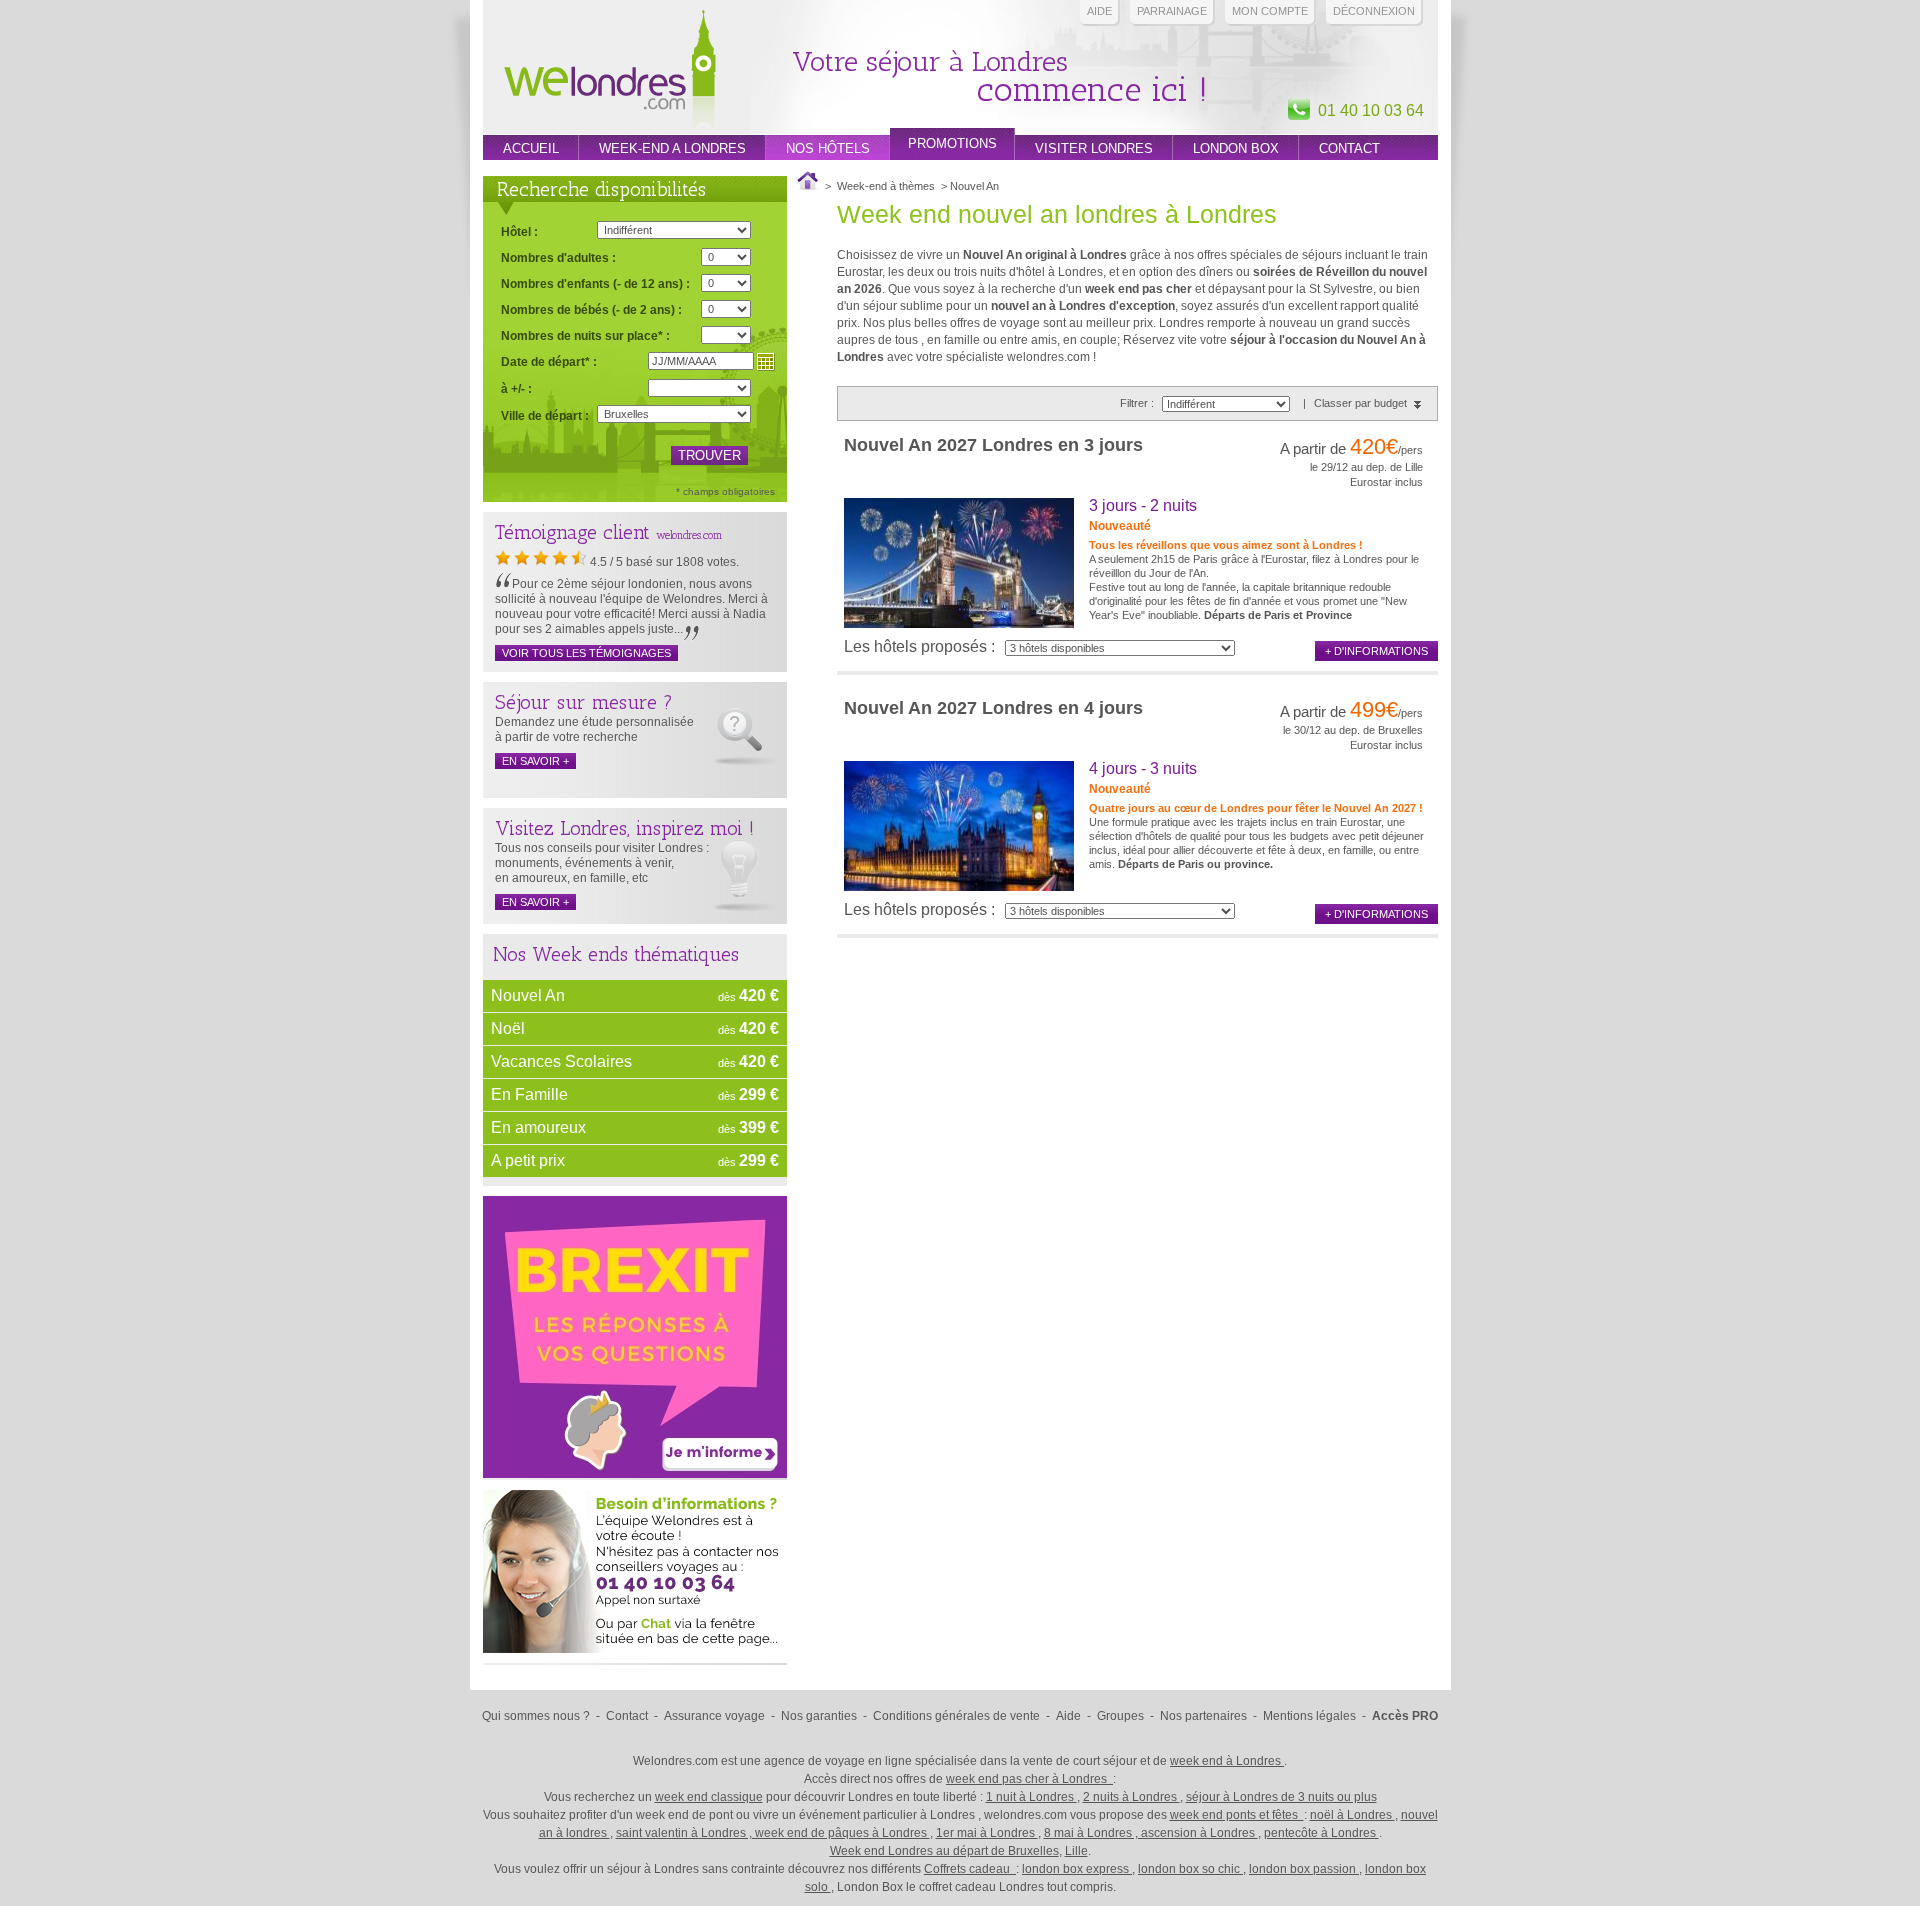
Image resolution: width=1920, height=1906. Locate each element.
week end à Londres (1227, 1761)
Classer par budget (1360, 403)
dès (748, 996)
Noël (508, 1028)
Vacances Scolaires (561, 1061)
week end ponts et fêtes (1237, 1815)
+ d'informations (1376, 651)
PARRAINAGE (1172, 11)
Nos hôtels (828, 148)
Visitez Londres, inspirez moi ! (624, 828)
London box (1236, 148)
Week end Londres (610, 71)
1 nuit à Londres (1031, 1797)
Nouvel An (528, 995)
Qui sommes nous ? (536, 1716)
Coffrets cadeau (970, 1869)
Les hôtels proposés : (919, 646)
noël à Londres (1352, 1815)
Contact (1349, 148)
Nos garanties (819, 1716)
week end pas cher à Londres (1029, 1779)
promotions (952, 143)
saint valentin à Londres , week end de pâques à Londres (773, 1833)
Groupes (1120, 1716)
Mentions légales (1309, 1716)
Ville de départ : (545, 416)
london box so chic (1190, 1869)
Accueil (531, 148)
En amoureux (538, 1127)
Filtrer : (1138, 403)
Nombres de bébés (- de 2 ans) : (591, 309)
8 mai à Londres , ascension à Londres (1151, 1833)
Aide (1099, 11)
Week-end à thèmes (886, 186)
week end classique (709, 1797)
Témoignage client (572, 532)
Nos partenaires (1203, 1716)
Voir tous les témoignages (586, 653)
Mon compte (1270, 11)
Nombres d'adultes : (558, 257)
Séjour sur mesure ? (584, 702)
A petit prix (528, 1160)
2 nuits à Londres (1131, 1797)
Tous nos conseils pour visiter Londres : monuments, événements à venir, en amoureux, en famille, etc (602, 863)
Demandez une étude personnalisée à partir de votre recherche (594, 729)
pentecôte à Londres (1321, 1833)
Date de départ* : (549, 361)
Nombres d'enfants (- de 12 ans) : (595, 283)
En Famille (529, 1094)
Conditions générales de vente (956, 1716)
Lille (1076, 1851)
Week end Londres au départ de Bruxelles (944, 1851)
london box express (1077, 1869)
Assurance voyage (714, 1716)
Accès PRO (1405, 1716)
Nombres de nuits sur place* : (585, 335)
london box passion (1304, 1869)
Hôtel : (519, 232)
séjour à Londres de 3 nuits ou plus (1281, 1797)
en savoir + (535, 761)
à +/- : (516, 388)
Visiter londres (1094, 148)
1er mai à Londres (987, 1833)
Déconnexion (1374, 11)
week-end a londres (672, 148)
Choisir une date (766, 362)
